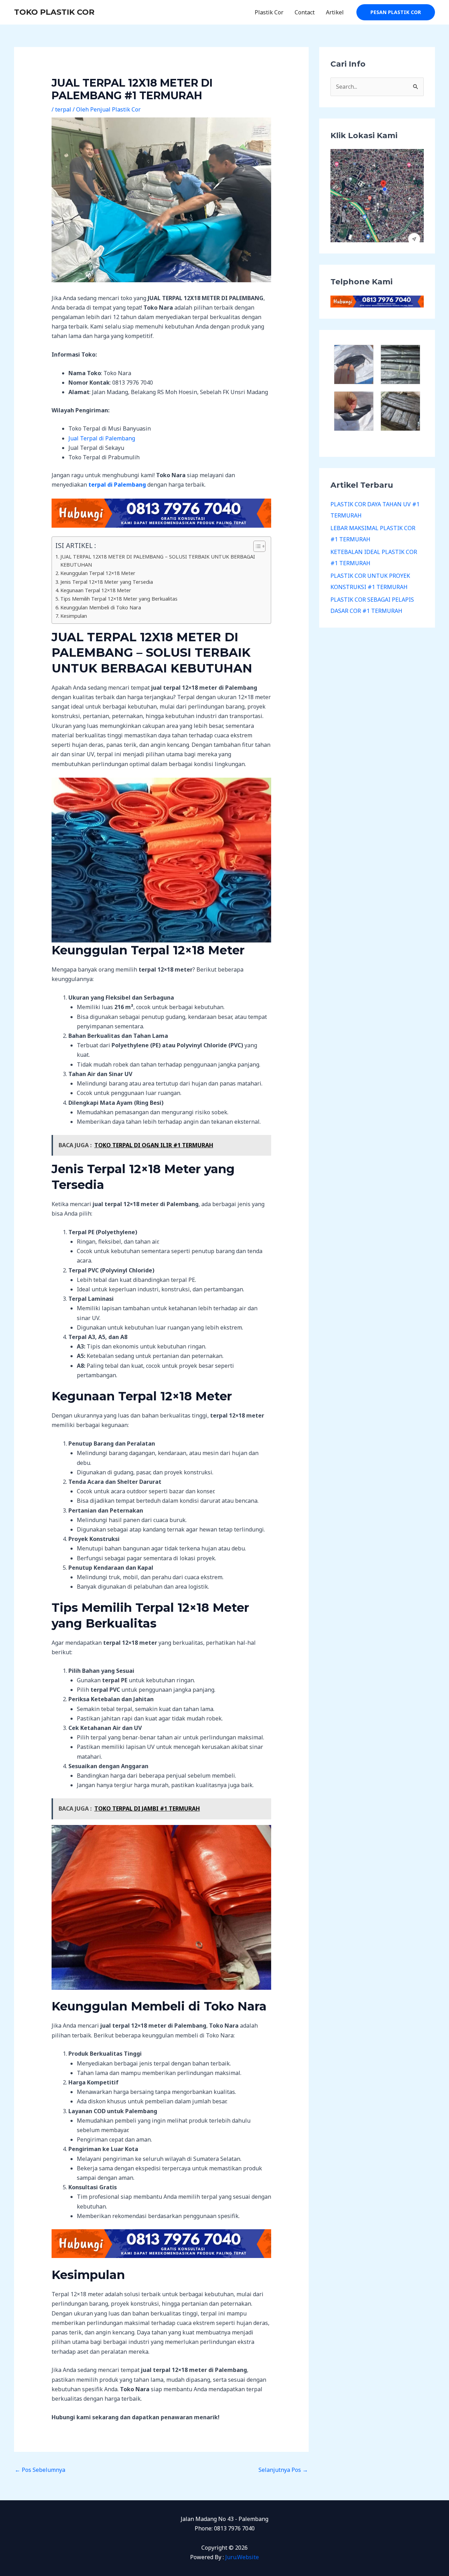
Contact (305, 12)
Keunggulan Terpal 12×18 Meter (98, 573)
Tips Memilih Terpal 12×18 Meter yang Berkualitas (119, 599)
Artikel (335, 12)
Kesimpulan (74, 616)
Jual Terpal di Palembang (102, 438)
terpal (63, 109)
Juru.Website (242, 2557)
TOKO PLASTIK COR (54, 12)
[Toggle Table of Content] (256, 546)
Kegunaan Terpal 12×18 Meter (96, 590)
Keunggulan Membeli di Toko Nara (101, 607)
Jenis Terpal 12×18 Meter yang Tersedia (107, 582)
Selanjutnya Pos (283, 2470)
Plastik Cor (269, 12)
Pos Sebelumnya (40, 2470)
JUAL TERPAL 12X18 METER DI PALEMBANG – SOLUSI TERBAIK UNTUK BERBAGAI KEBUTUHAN (158, 561)
